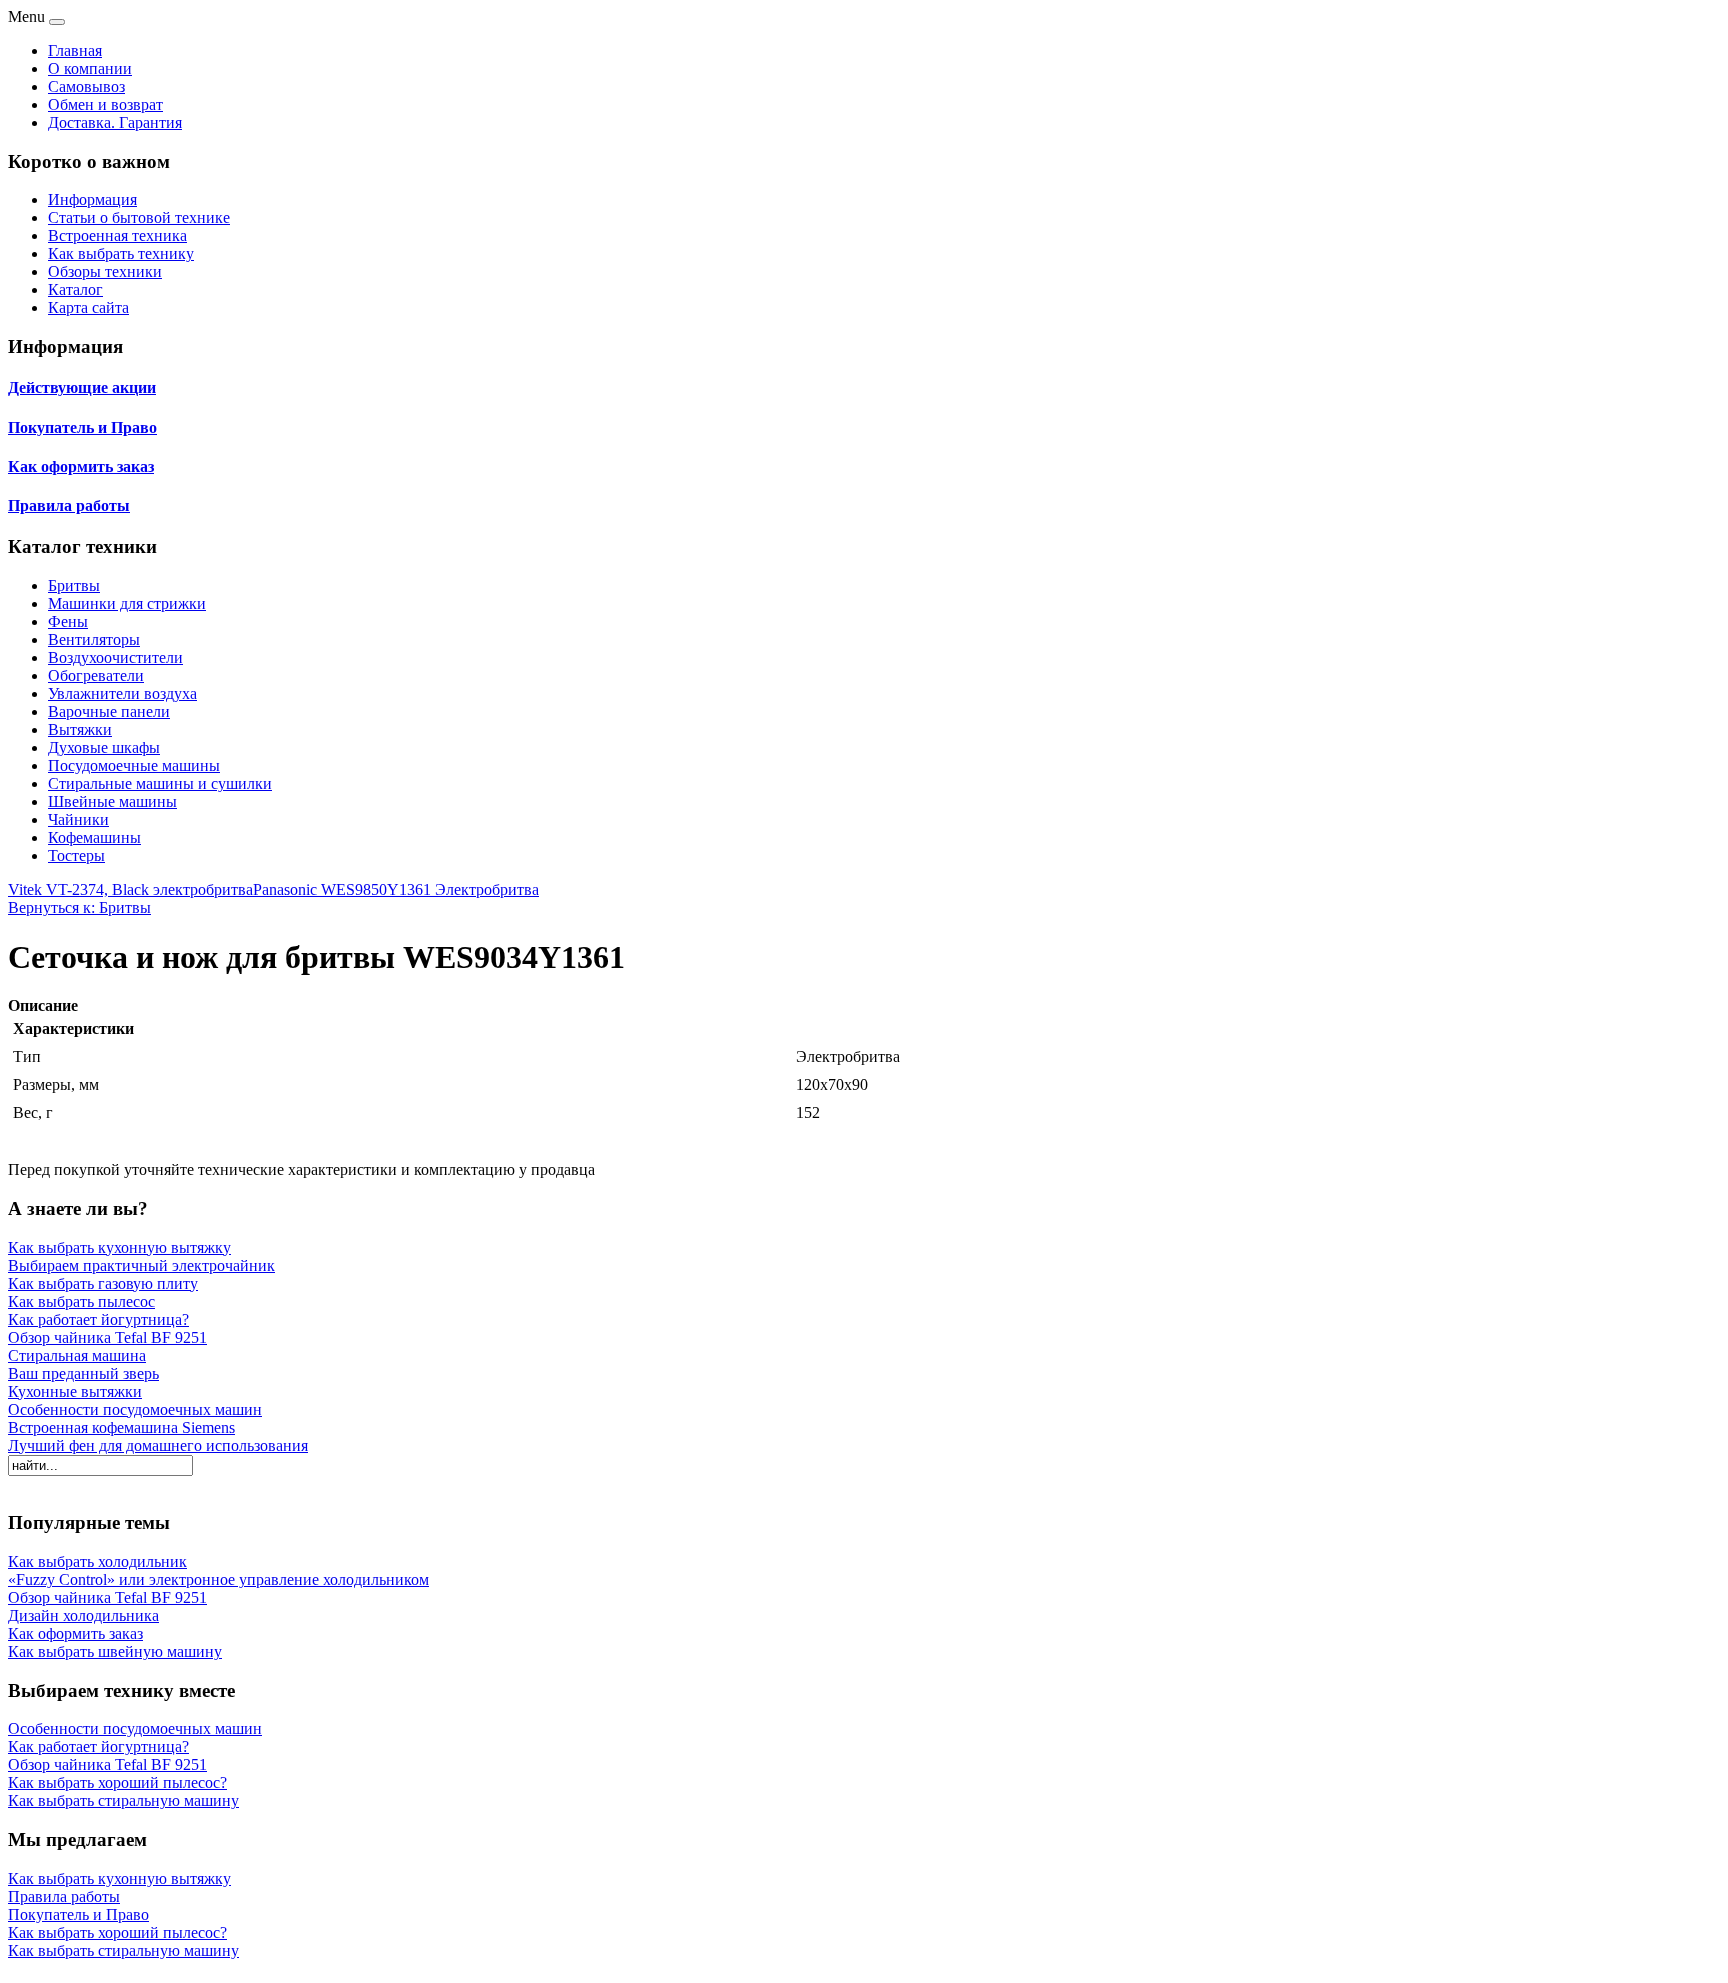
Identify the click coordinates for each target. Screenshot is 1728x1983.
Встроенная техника (117, 235)
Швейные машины (112, 801)
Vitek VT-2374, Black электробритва (130, 889)
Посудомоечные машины (134, 765)
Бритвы (74, 585)
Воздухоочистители (115, 657)
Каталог (75, 289)
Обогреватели (96, 675)
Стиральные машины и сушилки (160, 783)
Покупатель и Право (82, 427)
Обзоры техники (105, 271)
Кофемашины (94, 837)
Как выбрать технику (121, 253)
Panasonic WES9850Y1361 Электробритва (396, 889)
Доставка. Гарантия (115, 122)
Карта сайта (88, 307)
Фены (68, 621)
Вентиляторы (94, 639)
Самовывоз (86, 86)
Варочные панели (109, 711)
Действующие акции (82, 387)
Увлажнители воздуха (122, 693)
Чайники (78, 819)
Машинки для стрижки (127, 603)
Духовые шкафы (104, 747)
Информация (92, 199)
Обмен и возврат (105, 104)
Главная (75, 50)
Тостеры (76, 855)
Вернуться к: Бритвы (79, 907)
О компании (90, 68)
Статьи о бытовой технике (139, 217)
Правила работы (69, 505)
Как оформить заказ (81, 466)
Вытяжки (80, 729)
